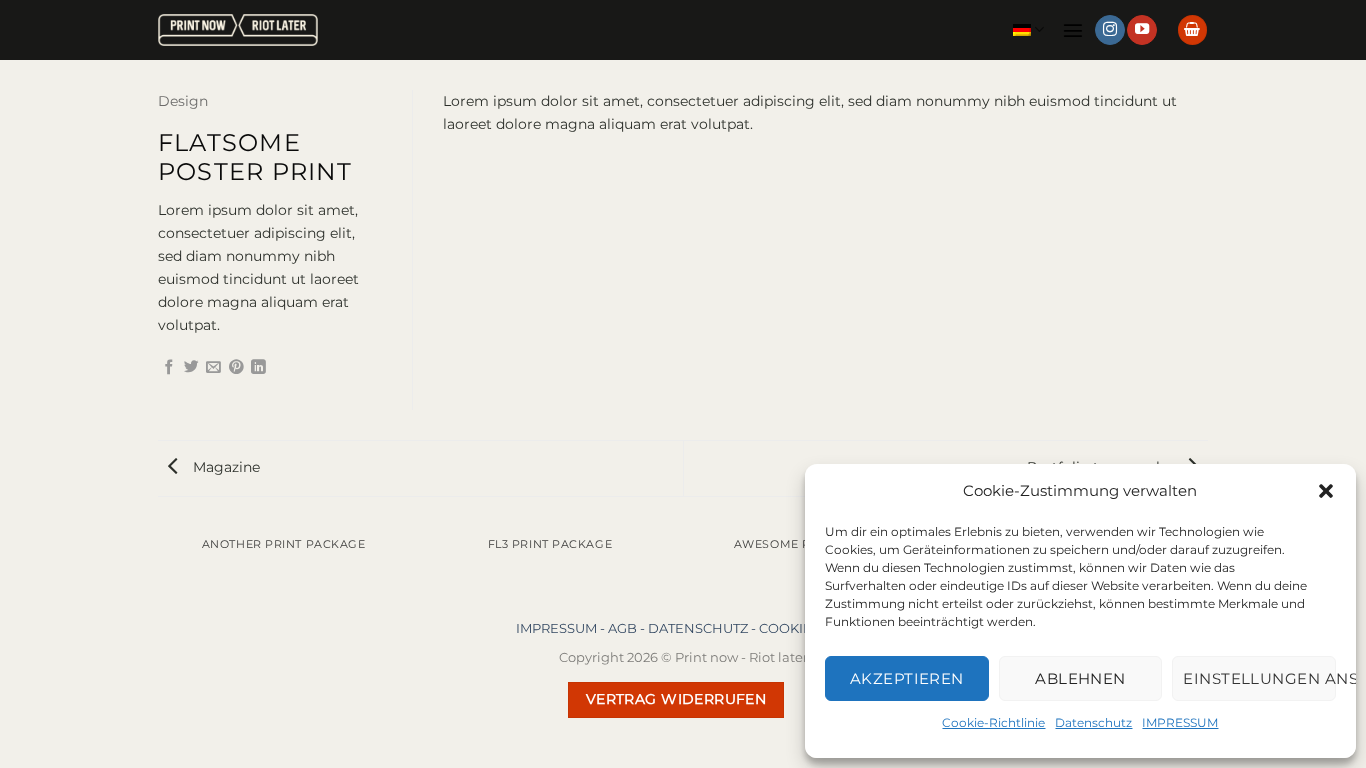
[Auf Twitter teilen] (191, 368)
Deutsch (1028, 29)
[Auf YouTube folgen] (1142, 30)
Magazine (224, 467)
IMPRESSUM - (562, 628)
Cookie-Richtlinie (993, 722)
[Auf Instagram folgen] (1110, 30)
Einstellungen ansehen (1259, 678)
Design (183, 101)
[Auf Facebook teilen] (169, 368)
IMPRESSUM (1180, 722)
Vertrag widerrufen (676, 699)
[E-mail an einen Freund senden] (213, 368)
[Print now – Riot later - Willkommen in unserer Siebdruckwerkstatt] (238, 30)
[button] (1326, 491)
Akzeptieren (907, 678)
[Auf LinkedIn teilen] (258, 368)
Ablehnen (1080, 678)
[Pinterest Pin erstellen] (236, 368)
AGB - (628, 628)
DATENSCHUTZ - (703, 628)
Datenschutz (1093, 722)
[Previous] (162, 562)
